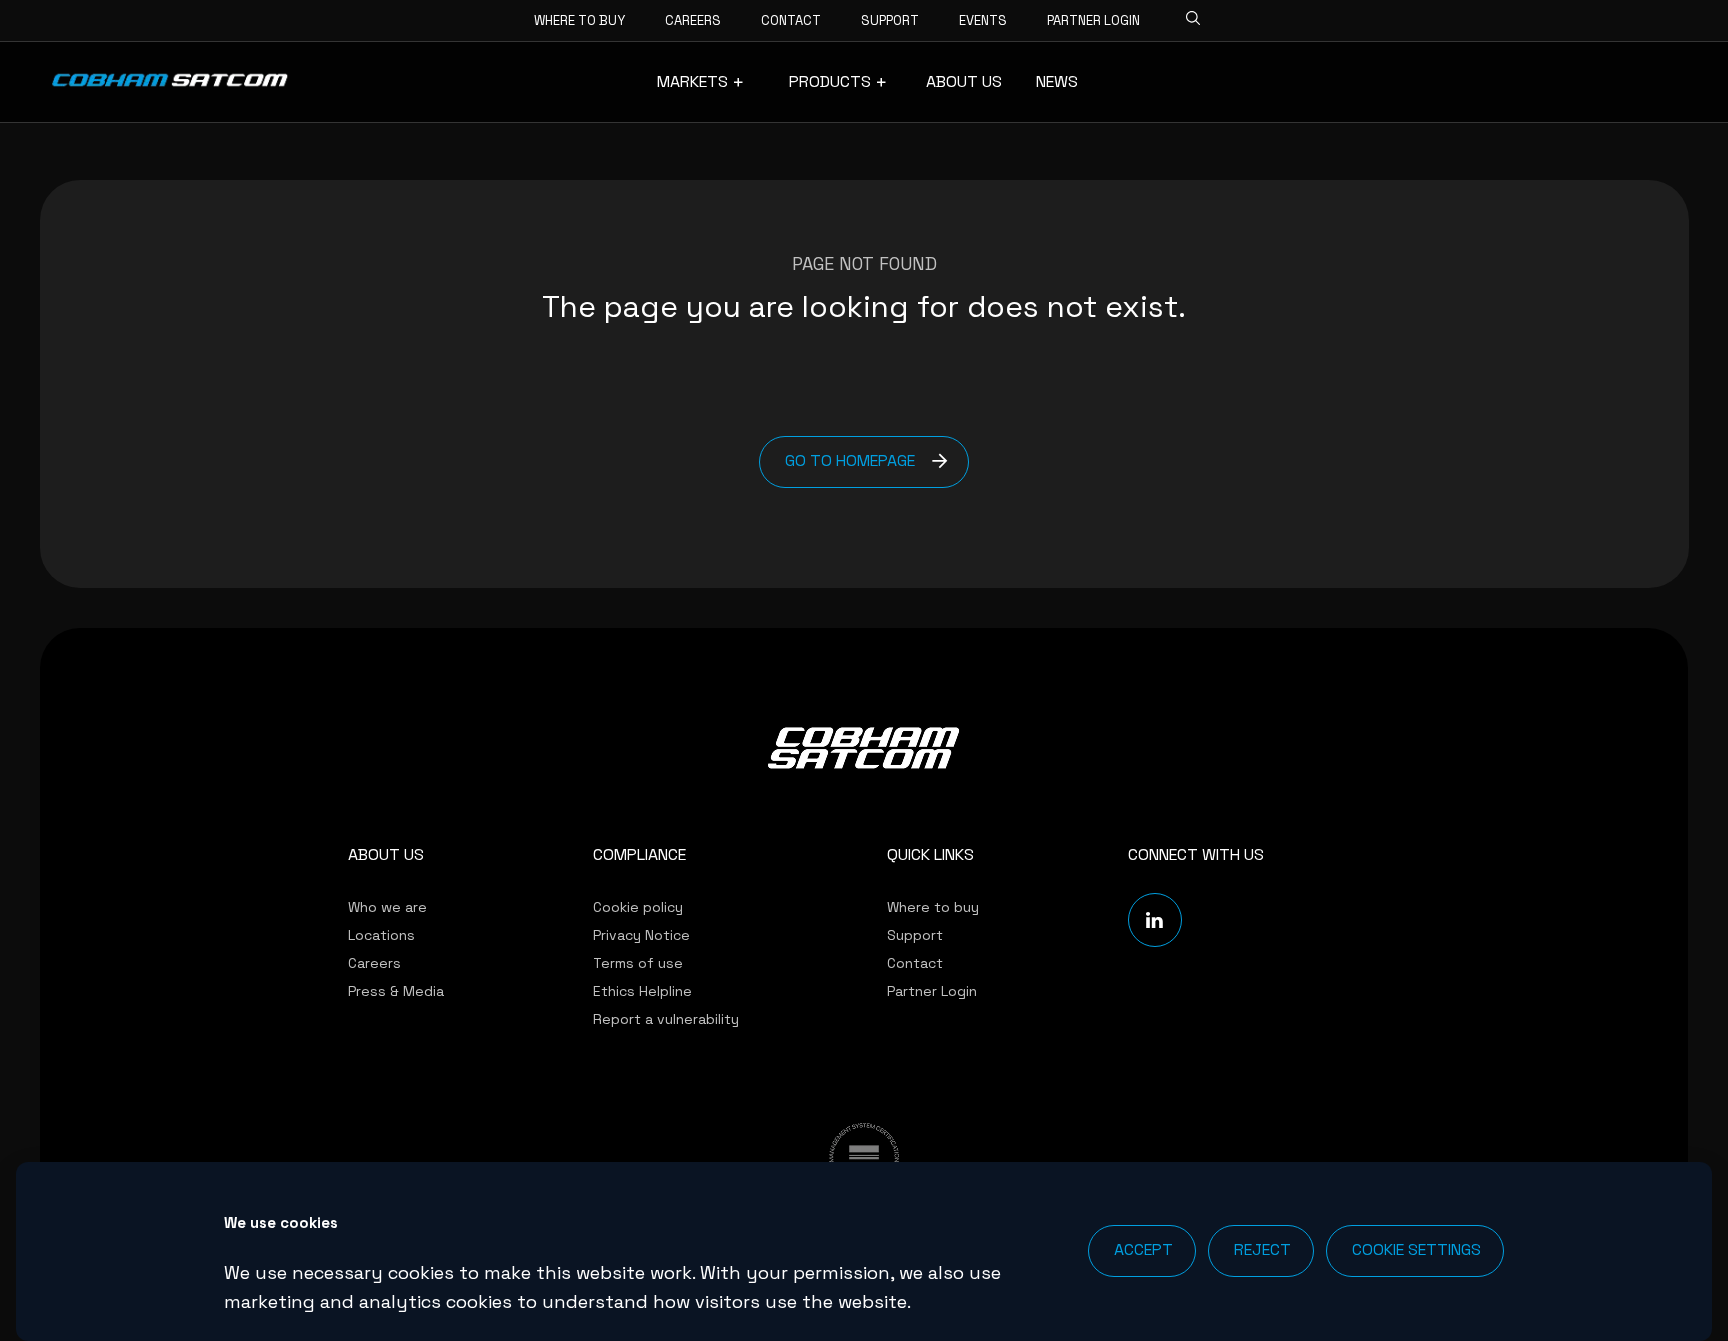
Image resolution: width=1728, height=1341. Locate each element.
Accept (1143, 1249)
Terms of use (638, 963)
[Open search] (1187, 15)
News (1057, 82)
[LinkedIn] (1155, 920)
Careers (693, 20)
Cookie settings (1416, 1249)
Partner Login (1093, 20)
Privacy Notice (641, 935)
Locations (381, 935)
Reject (1262, 1249)
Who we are (387, 907)
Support (890, 20)
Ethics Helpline (642, 991)
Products (830, 82)
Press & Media (396, 991)
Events (983, 20)
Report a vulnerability (666, 1019)
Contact (791, 20)
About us (964, 82)
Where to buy (579, 20)
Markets (692, 82)
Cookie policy (638, 907)
